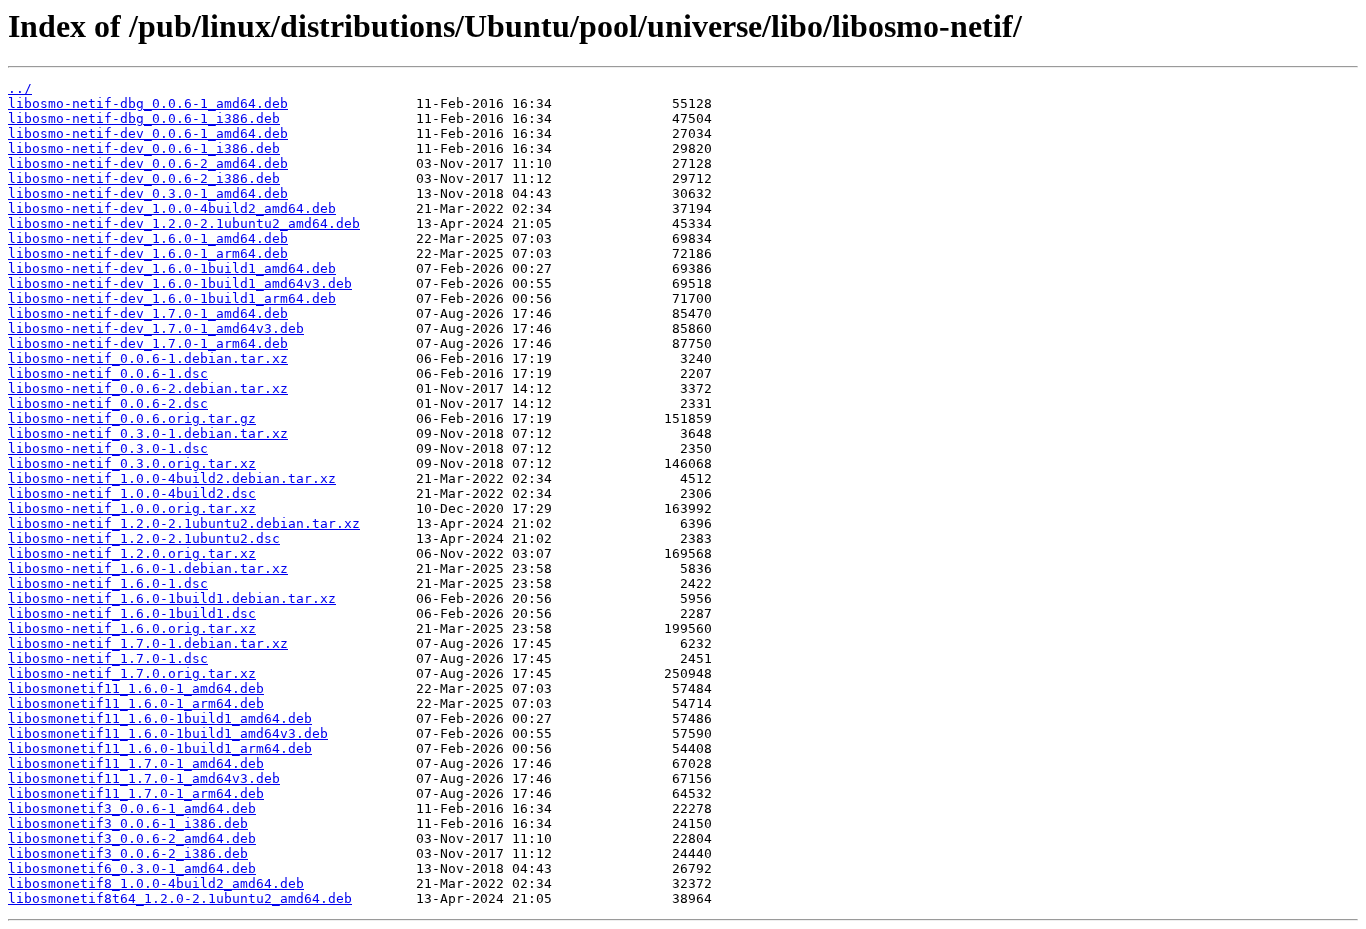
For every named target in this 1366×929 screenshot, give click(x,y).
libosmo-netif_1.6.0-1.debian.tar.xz (148, 568)
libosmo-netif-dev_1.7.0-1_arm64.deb (148, 343)
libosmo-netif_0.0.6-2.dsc (108, 403)
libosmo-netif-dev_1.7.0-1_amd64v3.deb (156, 328)
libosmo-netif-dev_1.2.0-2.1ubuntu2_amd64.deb (184, 223)
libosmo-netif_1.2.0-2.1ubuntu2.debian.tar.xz (184, 523)
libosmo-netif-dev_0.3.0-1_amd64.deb (148, 193)
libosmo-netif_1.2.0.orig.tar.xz (132, 553)
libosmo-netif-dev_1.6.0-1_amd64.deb (148, 238)
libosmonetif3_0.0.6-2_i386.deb (128, 853)
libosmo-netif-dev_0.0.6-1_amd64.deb (148, 133)
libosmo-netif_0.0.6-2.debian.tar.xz (148, 388)
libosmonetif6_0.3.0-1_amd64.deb (132, 868)
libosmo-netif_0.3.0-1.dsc (108, 448)
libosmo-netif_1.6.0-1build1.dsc (132, 613)
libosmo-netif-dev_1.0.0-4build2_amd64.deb (172, 208)
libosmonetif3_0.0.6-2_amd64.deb (132, 838)
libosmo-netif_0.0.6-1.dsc (108, 373)
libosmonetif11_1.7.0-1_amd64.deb (136, 763)
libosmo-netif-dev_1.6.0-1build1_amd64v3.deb (180, 283)
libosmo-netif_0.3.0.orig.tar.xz (132, 463)
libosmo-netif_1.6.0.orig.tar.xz (132, 628)
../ (20, 88)
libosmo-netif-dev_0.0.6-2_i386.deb (144, 178)
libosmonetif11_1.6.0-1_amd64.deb (136, 688)
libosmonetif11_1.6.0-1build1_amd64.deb (160, 718)
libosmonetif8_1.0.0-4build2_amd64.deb (156, 883)
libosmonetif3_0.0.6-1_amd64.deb (132, 808)
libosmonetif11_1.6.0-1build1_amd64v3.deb (168, 733)
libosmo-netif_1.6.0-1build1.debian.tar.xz (172, 598)
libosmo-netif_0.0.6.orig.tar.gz (132, 418)
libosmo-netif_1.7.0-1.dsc (108, 658)
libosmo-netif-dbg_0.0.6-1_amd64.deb (148, 103)
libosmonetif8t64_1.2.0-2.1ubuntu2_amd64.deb (180, 898)
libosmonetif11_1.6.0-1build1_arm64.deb (160, 748)
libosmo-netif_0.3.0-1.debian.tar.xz (148, 433)
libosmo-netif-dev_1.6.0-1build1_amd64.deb (172, 268)
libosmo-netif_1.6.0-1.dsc (108, 583)
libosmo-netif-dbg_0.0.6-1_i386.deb (144, 118)
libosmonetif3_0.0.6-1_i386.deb (128, 823)
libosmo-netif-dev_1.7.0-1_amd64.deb (148, 313)
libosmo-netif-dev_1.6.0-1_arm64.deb (148, 253)
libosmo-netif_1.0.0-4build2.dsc (132, 493)
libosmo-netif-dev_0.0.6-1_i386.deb (144, 148)
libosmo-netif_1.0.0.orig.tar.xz (132, 508)
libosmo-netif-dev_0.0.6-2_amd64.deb (148, 163)
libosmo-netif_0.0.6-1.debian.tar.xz (148, 358)
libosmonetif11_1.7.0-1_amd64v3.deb (144, 778)
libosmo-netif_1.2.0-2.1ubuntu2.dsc (144, 538)
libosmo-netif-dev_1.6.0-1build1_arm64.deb (172, 298)
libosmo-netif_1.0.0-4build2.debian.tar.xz (172, 478)
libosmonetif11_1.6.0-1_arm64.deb (136, 703)
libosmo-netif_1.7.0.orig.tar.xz (132, 673)
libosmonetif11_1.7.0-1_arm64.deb (136, 793)
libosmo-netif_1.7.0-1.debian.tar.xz (148, 643)
